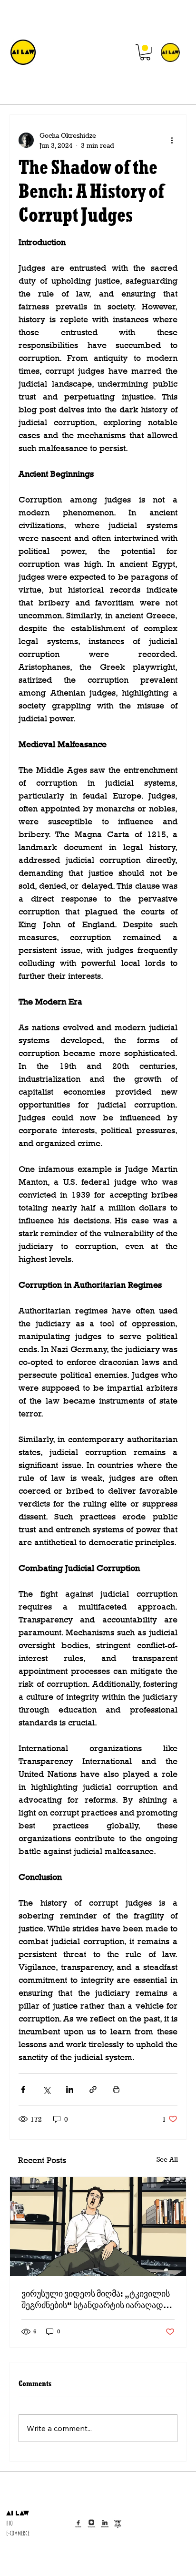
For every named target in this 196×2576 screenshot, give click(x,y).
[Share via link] (93, 2089)
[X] (118, 2524)
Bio (10, 2524)
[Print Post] (116, 2089)
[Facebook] (78, 2524)
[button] (145, 52)
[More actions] (172, 140)
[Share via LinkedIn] (70, 2089)
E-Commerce (18, 2534)
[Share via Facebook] (23, 2089)
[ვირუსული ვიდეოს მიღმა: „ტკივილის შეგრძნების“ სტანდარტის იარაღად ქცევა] (98, 2227)
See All (167, 2159)
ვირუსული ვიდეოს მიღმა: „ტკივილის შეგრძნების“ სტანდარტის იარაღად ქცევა (96, 2299)
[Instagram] (92, 2524)
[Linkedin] (105, 2524)
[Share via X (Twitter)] (46, 2089)
